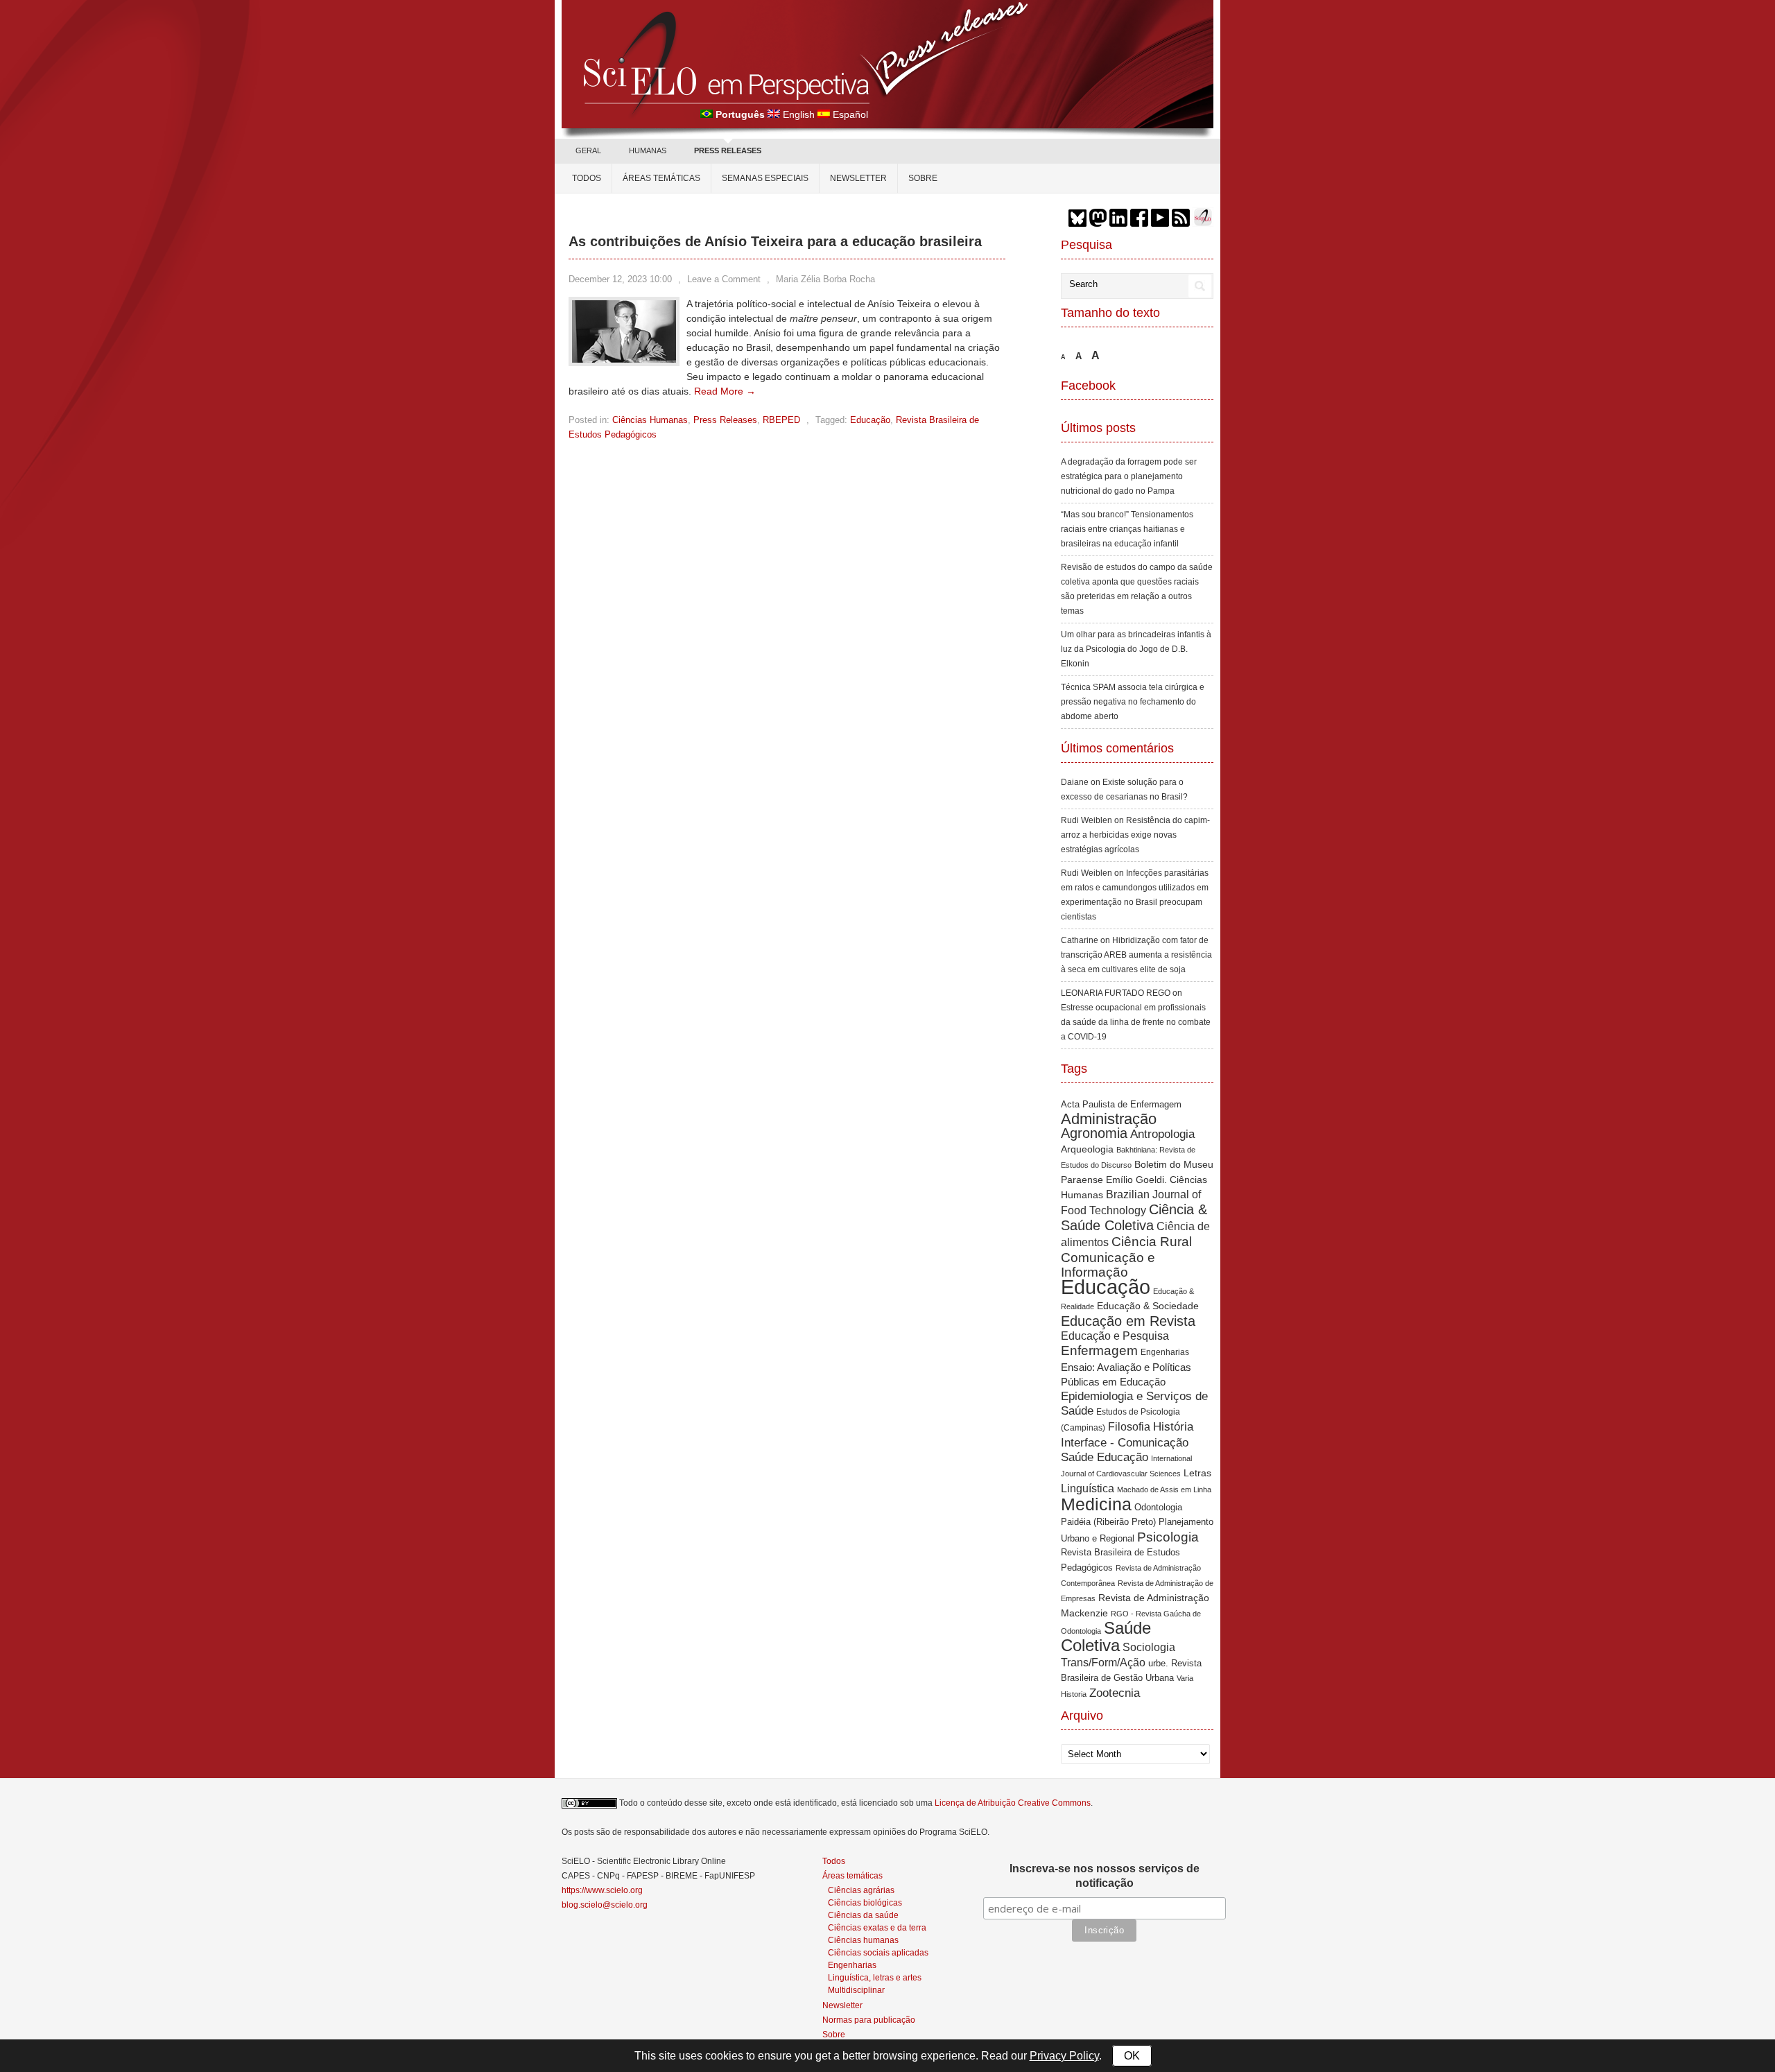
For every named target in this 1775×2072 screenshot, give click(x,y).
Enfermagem (1099, 1350)
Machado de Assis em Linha (1164, 1490)
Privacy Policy (1064, 2056)
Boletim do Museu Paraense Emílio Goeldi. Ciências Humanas (1137, 1180)
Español (850, 114)
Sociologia (1149, 1647)
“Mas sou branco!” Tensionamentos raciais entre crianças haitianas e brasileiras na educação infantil (1127, 529)
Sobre (923, 178)
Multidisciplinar (856, 1990)
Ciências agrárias (861, 1890)
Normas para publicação (869, 2020)
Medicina (1096, 1504)
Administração (1109, 1119)
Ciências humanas (863, 1940)
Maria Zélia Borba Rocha (825, 279)
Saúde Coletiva (1106, 1637)
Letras (1197, 1473)
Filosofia (1129, 1426)
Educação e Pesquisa (1115, 1336)
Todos (587, 178)
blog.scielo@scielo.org (605, 1905)
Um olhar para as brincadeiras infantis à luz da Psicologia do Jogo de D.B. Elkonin (1136, 649)
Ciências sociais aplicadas (878, 1952)
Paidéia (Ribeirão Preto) (1108, 1522)
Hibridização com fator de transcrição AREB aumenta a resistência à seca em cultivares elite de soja (1136, 955)
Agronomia (1094, 1133)
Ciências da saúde (863, 1915)
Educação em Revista (1128, 1321)
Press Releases (725, 420)
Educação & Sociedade (1148, 1306)
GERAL (588, 150)
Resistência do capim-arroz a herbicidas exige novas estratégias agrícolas (1135, 835)
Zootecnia (1115, 1693)
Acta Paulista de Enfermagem (1121, 1104)
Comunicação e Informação (1108, 1265)
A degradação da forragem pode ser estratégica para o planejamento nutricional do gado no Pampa (1129, 476)
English (799, 114)
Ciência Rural (1152, 1241)
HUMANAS (648, 150)
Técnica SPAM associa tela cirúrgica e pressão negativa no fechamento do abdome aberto (1133, 702)
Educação (870, 420)
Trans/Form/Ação (1103, 1662)
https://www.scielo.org (602, 1890)
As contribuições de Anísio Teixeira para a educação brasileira (775, 241)
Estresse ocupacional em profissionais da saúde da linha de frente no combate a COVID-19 (1136, 1022)
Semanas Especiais (765, 178)
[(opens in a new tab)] (624, 359)
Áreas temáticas (661, 178)
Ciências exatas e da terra (877, 1927)
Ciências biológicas (865, 1902)
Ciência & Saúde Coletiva (1134, 1217)
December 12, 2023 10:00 (620, 279)
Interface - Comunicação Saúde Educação (1125, 1450)
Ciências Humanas (650, 420)
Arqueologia (1087, 1149)
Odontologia (1158, 1507)
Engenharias (1165, 1352)
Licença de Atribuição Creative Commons (1013, 1803)
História (1173, 1426)
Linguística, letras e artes (875, 1977)
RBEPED (781, 420)
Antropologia (1162, 1134)
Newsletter (858, 178)
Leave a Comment (724, 279)
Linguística (1088, 1488)
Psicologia (1168, 1537)
